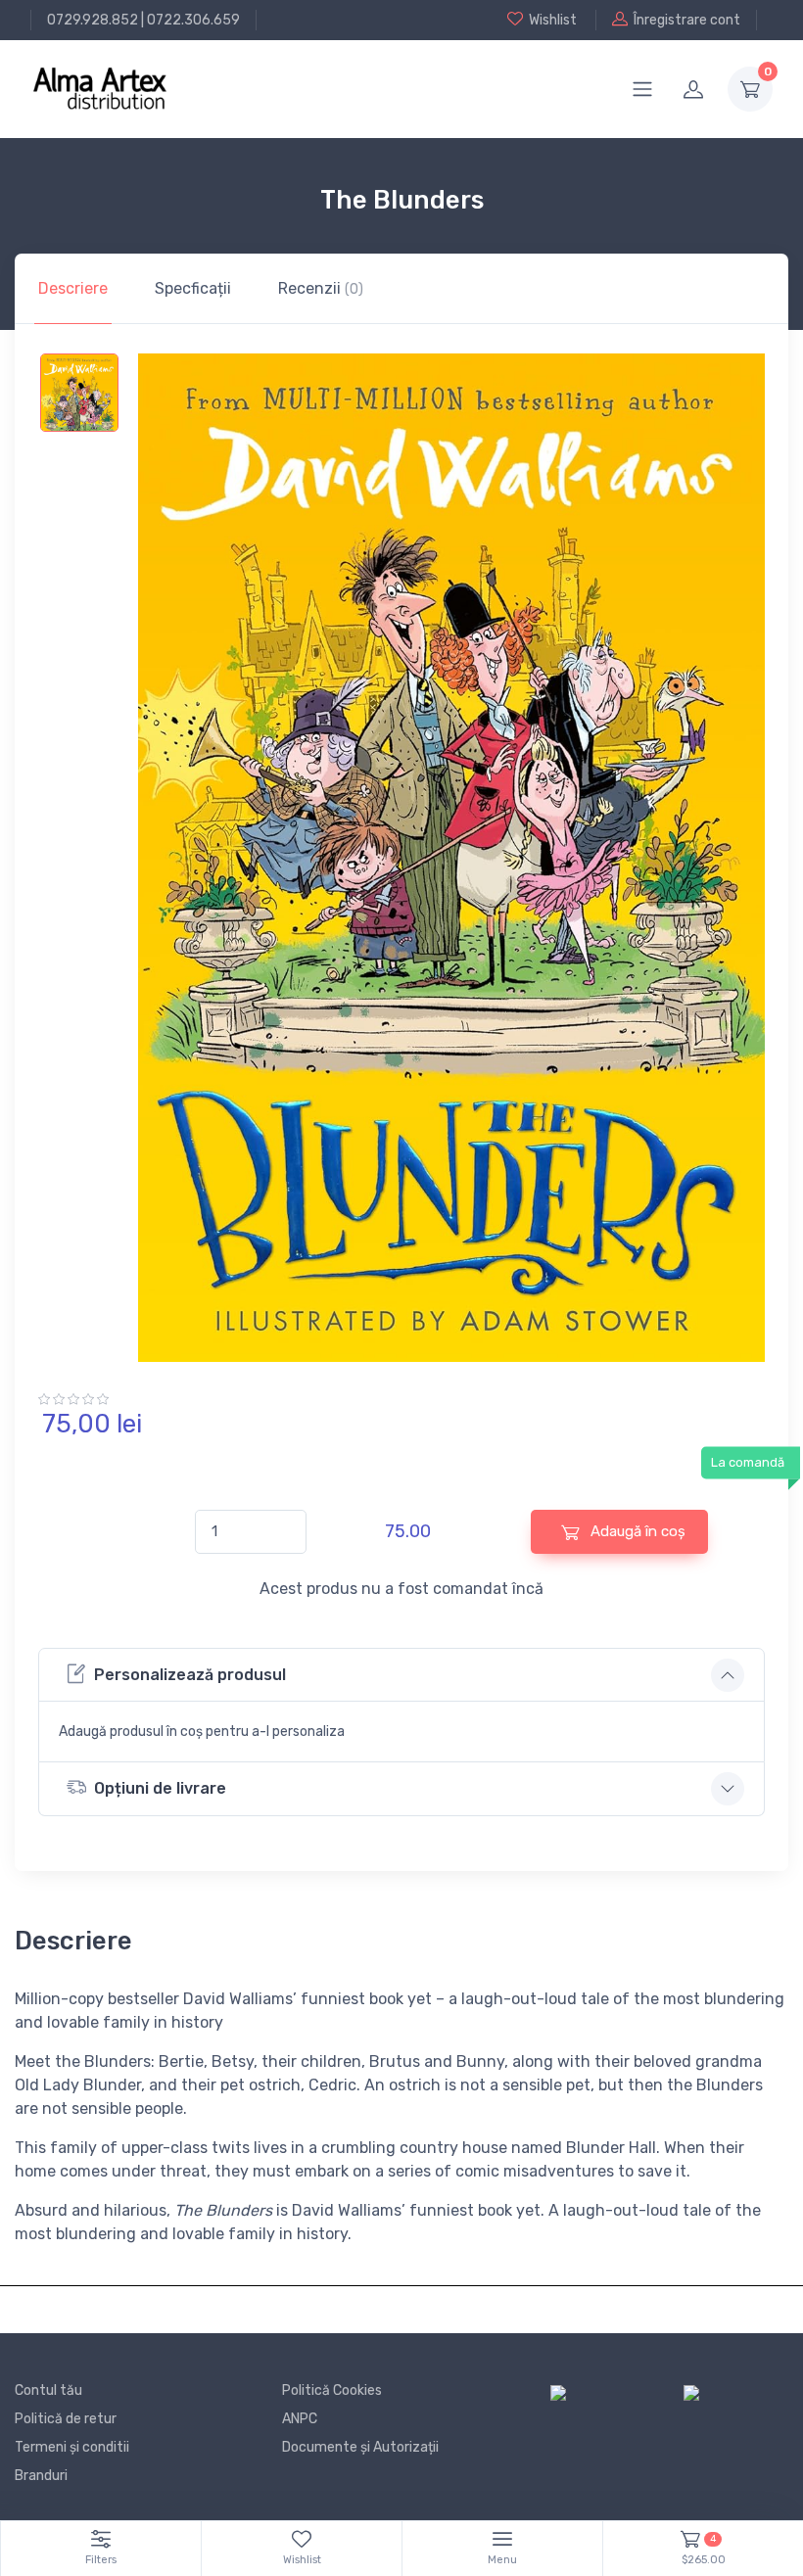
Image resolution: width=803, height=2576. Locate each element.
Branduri (41, 2476)
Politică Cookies (332, 2390)
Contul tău (48, 2390)
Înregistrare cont (687, 20)
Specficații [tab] (193, 288)
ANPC (300, 2419)
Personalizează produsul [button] (190, 1675)
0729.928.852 (93, 20)
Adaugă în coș (636, 1531)
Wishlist (553, 20)
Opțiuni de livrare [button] (160, 1788)
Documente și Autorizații (360, 2447)
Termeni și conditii (72, 2447)
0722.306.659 (193, 20)
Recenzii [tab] (321, 288)
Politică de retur (66, 2419)
